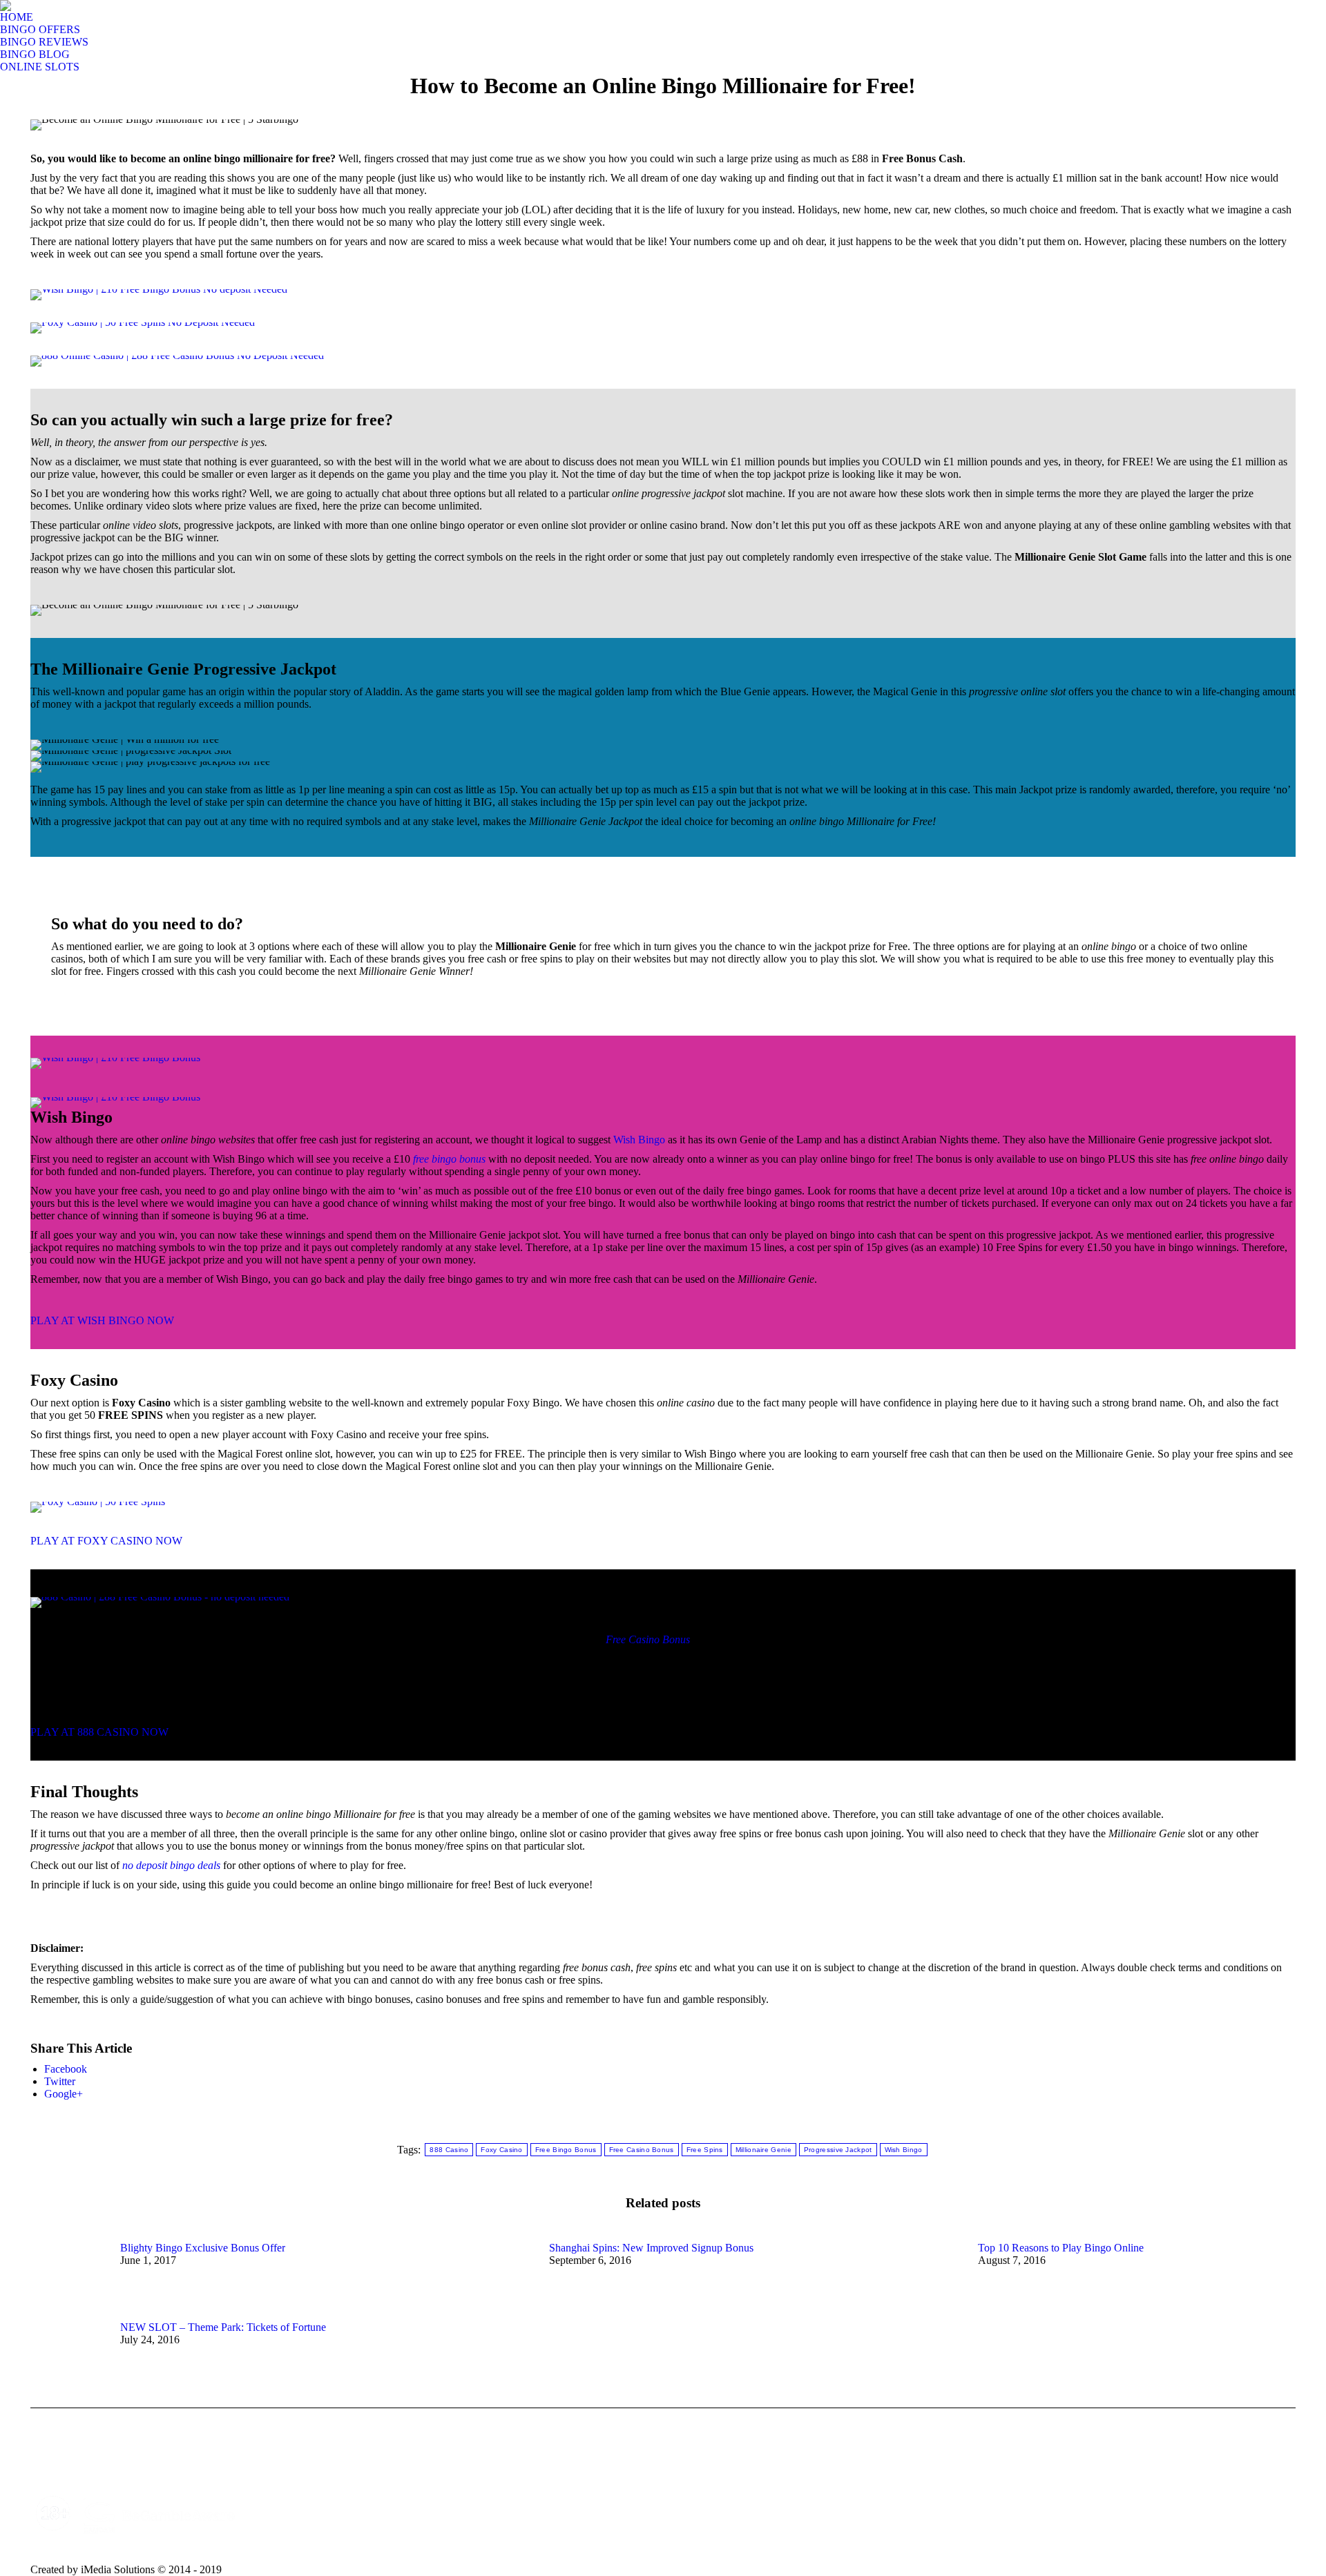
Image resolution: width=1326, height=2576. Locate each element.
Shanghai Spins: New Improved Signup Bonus (651, 2248)
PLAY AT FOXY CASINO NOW (106, 1541)
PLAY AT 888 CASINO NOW (99, 1732)
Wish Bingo (639, 1140)
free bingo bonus (449, 1159)
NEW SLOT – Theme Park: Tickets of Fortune (223, 2327)
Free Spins (705, 2150)
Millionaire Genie (763, 2150)
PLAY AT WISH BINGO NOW (102, 1320)
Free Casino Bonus (648, 1639)
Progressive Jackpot (838, 2150)
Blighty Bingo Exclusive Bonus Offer (203, 2248)
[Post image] (68, 2273)
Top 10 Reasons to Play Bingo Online (1061, 2248)
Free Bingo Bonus (566, 2150)
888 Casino (449, 2150)
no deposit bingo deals (171, 1865)
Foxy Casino (501, 2150)
